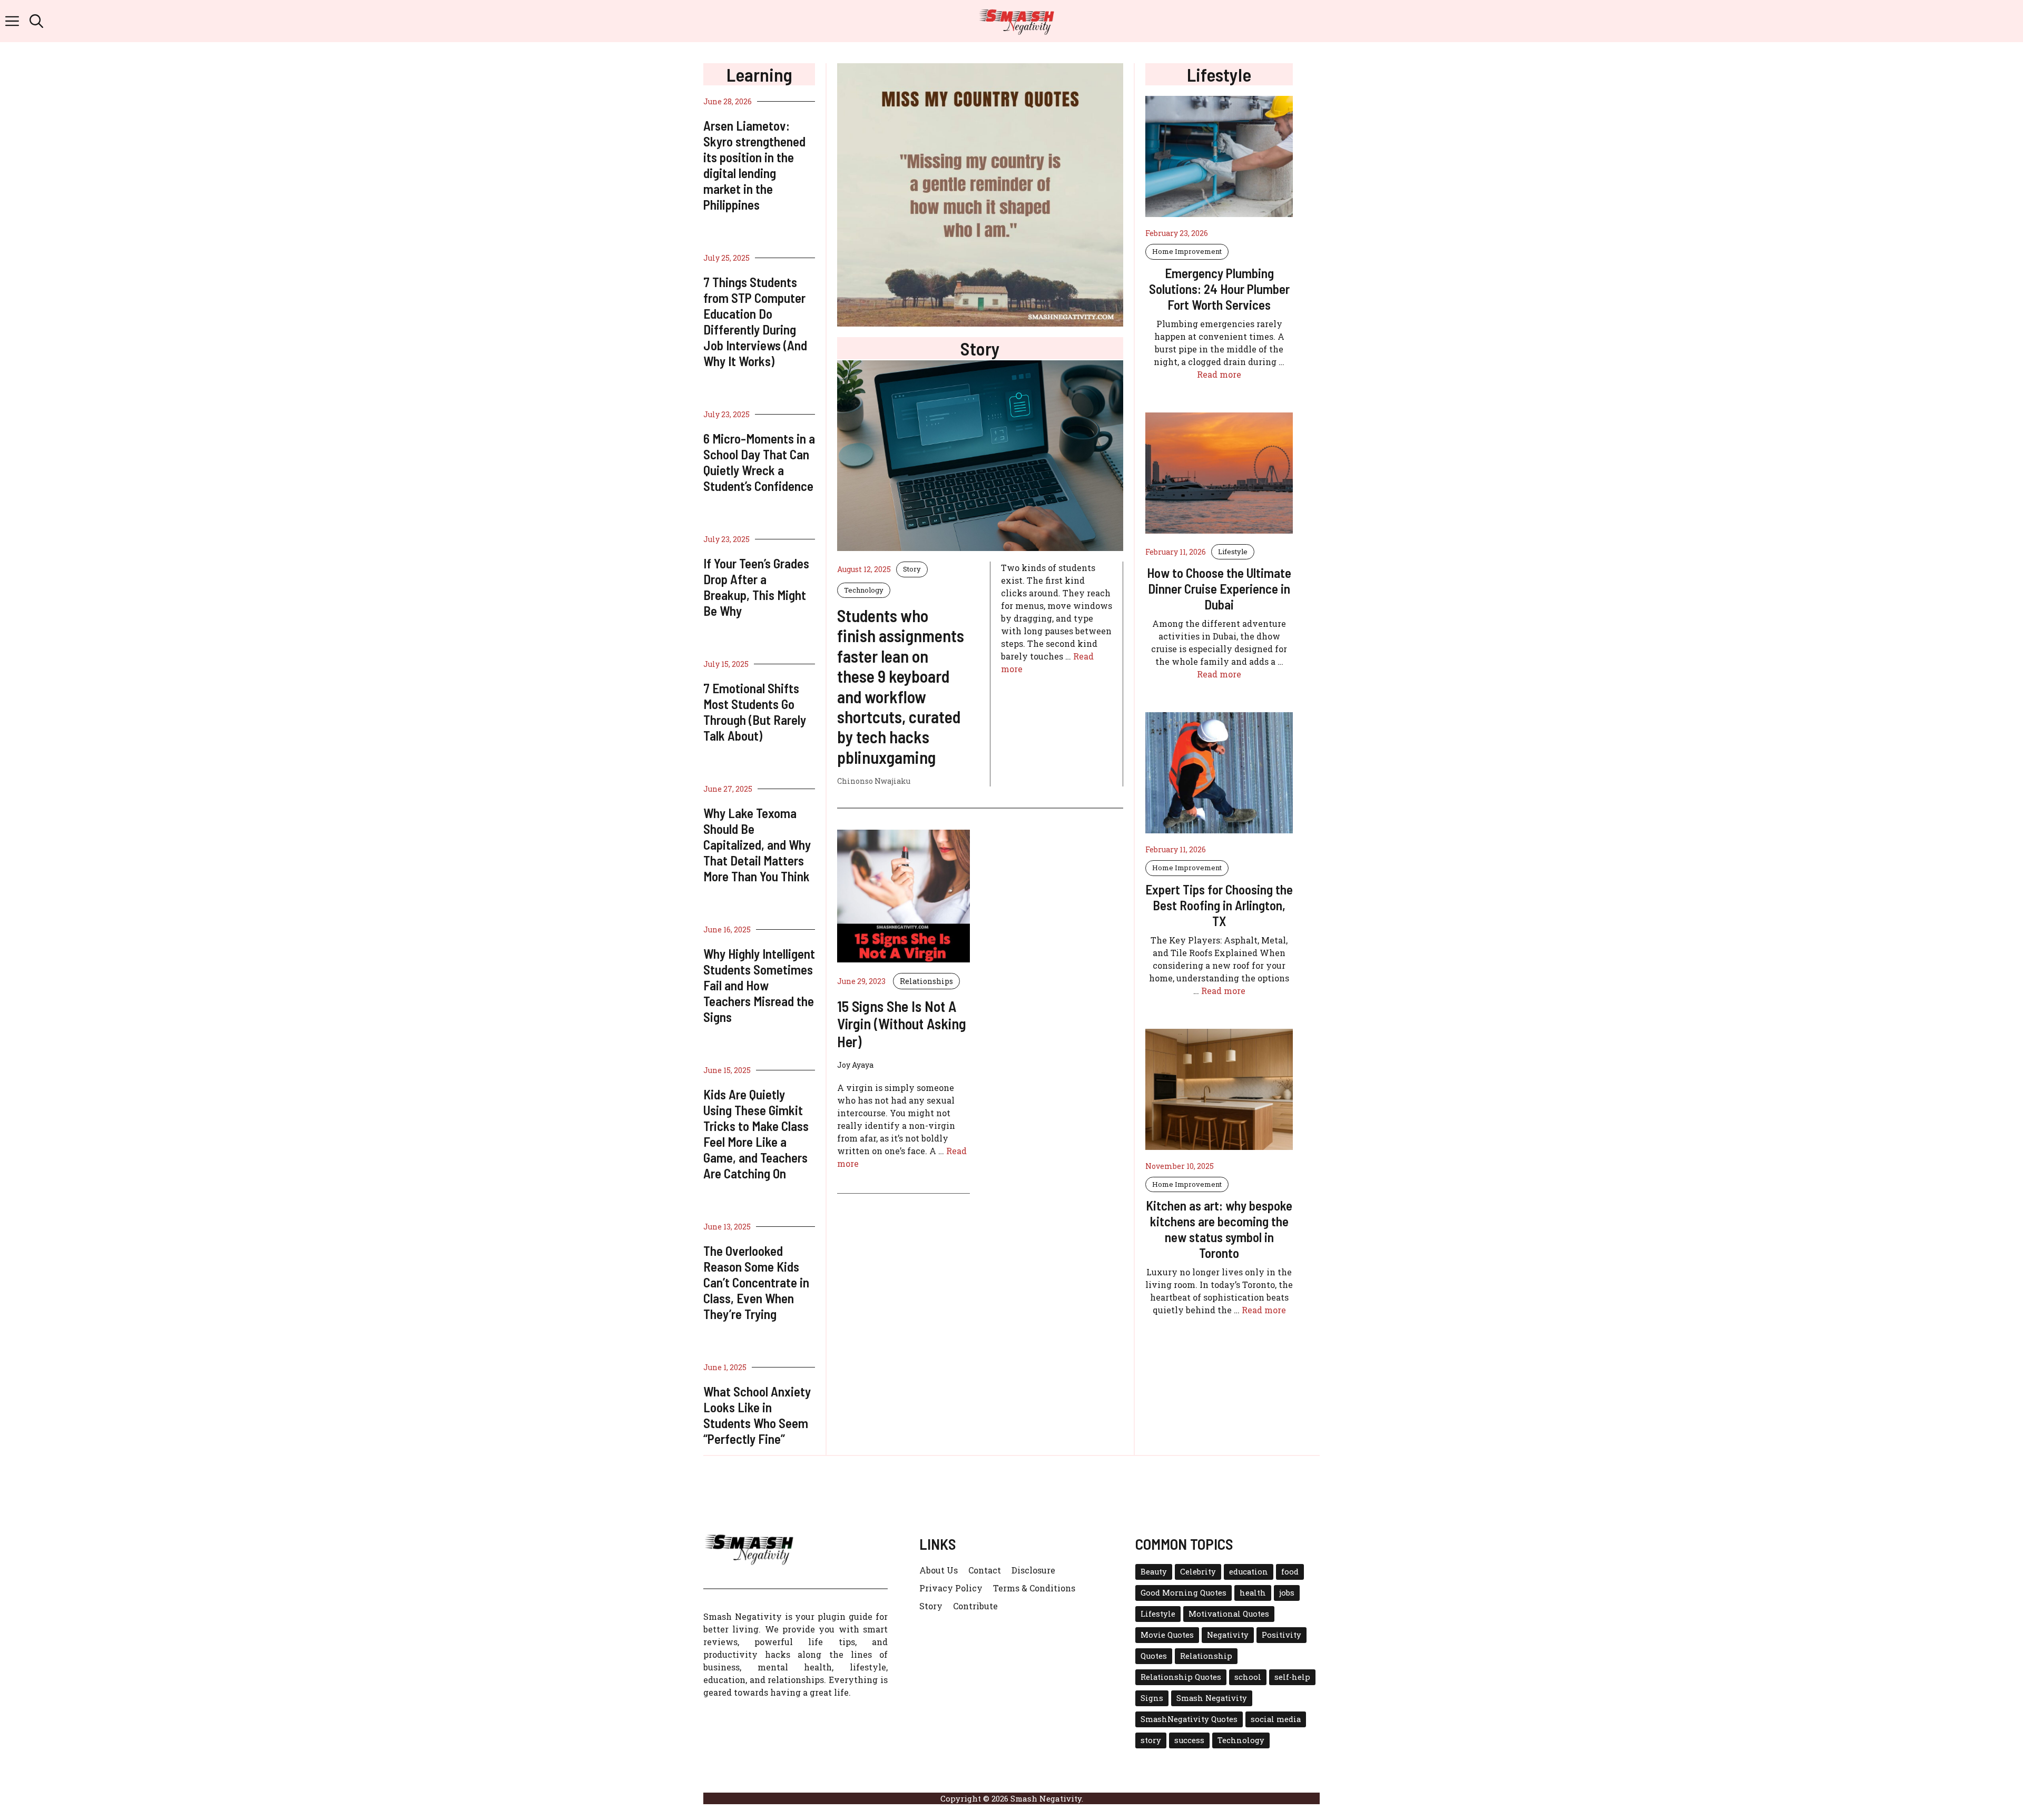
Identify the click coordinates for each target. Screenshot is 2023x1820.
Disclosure (1033, 1570)
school (1248, 1677)
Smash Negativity (1212, 1698)
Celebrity (1198, 1572)
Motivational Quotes (1229, 1614)
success (1189, 1740)
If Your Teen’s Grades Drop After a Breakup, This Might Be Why (756, 587)
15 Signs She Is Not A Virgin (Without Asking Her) (902, 1024)
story (1151, 1740)
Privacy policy (951, 1588)
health (1253, 1593)
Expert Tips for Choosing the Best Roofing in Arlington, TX (1219, 905)
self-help (1292, 1677)
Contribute (975, 1606)
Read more (1219, 374)
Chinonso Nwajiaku (874, 781)
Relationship (1206, 1656)
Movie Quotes (1167, 1635)
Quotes (1154, 1656)
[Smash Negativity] (1017, 21)
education (1249, 1572)
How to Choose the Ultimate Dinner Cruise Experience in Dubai (1219, 588)
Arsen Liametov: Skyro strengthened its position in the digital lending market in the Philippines (754, 165)
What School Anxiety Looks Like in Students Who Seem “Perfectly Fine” (757, 1415)
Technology (864, 590)
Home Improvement (1187, 251)
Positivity (1281, 1635)
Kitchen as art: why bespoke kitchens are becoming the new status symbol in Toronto (1219, 1229)
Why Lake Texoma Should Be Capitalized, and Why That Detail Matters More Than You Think (757, 844)
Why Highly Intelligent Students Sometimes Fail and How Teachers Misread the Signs (759, 985)
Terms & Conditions (1034, 1588)
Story (912, 569)
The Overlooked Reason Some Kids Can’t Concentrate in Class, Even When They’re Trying (756, 1282)
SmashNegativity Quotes (1189, 1719)
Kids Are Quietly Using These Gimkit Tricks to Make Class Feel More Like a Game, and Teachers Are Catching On (756, 1134)
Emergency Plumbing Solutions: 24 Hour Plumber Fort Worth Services (1219, 289)
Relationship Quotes (1181, 1677)
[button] (36, 21)
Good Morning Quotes (1184, 1593)
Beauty (1154, 1572)
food (1290, 1572)
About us (939, 1570)
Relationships (926, 981)
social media (1276, 1719)
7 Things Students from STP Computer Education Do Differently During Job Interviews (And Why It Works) (755, 321)
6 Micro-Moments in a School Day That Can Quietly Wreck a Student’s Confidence (759, 462)
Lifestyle (1233, 552)
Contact (985, 1570)
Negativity (1228, 1635)
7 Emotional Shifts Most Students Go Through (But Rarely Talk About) (755, 712)
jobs (1287, 1593)
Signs (1152, 1698)
